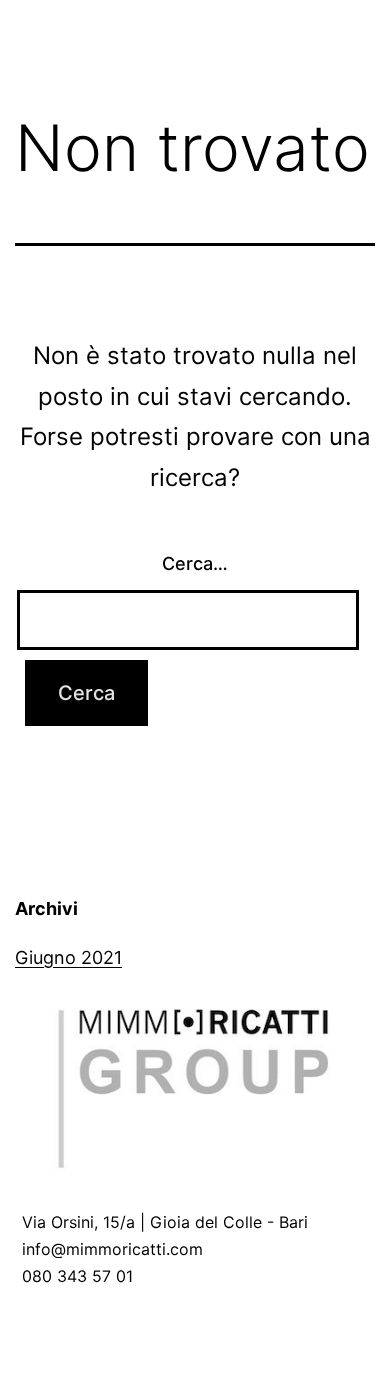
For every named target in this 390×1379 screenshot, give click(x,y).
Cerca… (195, 563)
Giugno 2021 (68, 957)
